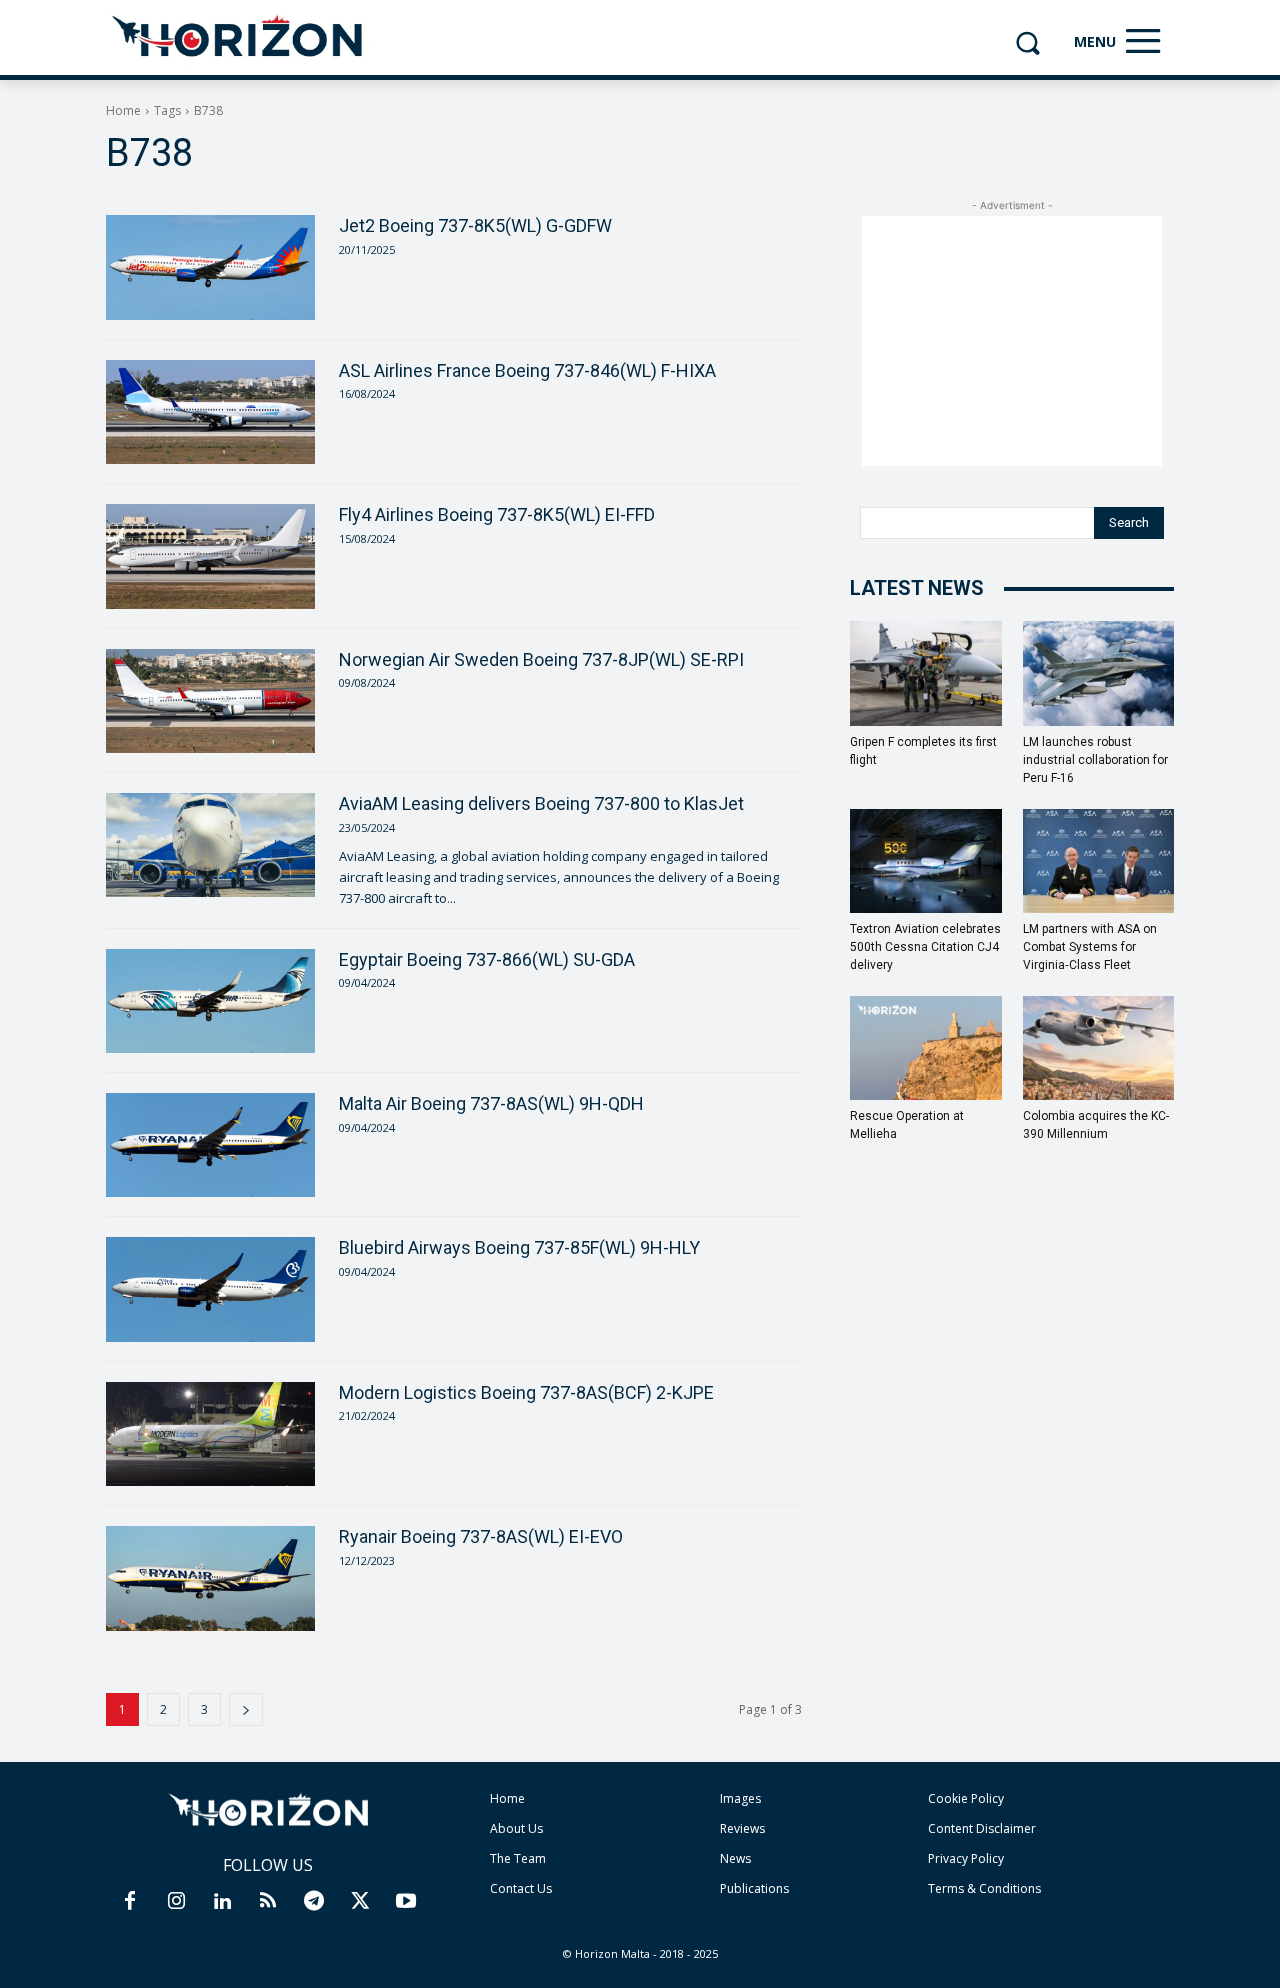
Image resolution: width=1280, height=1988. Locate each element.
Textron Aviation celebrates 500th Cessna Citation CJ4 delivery (925, 947)
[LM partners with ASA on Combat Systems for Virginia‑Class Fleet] (1099, 861)
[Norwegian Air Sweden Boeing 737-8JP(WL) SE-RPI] (210, 701)
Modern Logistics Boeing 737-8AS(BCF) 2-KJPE (526, 1392)
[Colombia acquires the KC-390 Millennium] (1099, 1048)
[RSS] (268, 1902)
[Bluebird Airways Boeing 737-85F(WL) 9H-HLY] (210, 1289)
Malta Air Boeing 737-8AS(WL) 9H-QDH (491, 1103)
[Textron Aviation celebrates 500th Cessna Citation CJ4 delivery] (926, 861)
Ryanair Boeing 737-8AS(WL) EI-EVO (481, 1536)
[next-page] (246, 1709)
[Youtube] (406, 1902)
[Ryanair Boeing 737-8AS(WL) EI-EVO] (210, 1578)
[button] (1027, 42)
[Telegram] (314, 1902)
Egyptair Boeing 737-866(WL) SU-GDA (487, 959)
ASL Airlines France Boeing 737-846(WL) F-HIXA (527, 370)
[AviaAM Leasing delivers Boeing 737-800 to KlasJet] (210, 845)
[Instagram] (176, 1902)
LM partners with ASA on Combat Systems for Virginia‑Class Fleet (1090, 947)
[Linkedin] (222, 1902)
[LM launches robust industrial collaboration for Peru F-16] (1099, 673)
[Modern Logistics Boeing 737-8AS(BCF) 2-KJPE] (210, 1434)
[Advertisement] (1012, 341)
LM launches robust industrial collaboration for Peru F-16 (1095, 760)
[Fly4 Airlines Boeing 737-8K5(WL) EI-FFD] (210, 556)
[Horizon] (238, 37)
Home (123, 110)
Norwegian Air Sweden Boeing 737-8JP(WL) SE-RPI (541, 659)
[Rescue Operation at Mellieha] (926, 1048)
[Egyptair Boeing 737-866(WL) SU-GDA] (210, 1001)
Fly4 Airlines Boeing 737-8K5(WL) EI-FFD (497, 514)
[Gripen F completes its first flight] (926, 673)
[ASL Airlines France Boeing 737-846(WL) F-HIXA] (210, 412)
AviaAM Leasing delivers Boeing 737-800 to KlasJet (541, 803)
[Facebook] (130, 1902)
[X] (360, 1902)
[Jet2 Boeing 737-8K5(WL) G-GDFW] (210, 267)
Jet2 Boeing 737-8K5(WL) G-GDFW (475, 225)
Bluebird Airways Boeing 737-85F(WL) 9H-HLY (519, 1247)
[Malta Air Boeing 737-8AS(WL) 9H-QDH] (210, 1145)
